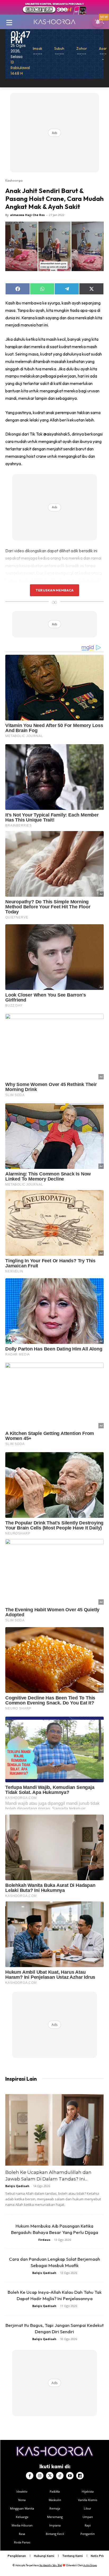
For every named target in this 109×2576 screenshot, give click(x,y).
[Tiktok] (60, 2476)
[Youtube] (70, 2476)
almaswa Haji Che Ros (27, 215)
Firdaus (44, 2240)
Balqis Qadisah (17, 2186)
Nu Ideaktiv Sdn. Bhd (51, 2565)
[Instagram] (40, 2476)
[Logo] (54, 22)
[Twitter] (50, 2476)
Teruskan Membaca (54, 590)
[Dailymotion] (80, 2476)
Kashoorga (14, 180)
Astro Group (90, 2565)
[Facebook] (30, 2476)
